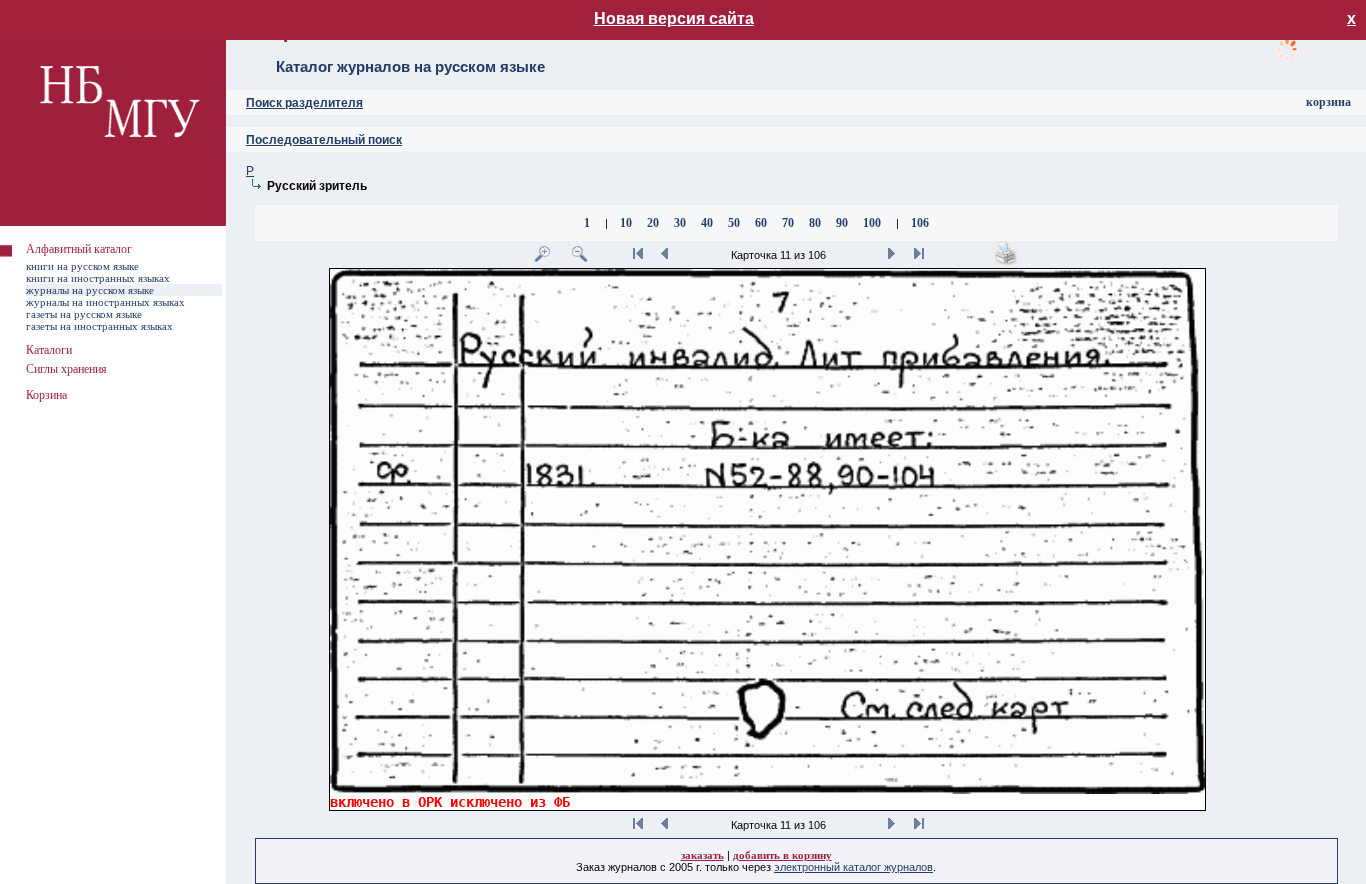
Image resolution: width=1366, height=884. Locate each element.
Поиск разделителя (304, 103)
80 (815, 223)
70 (788, 223)
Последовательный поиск (324, 140)
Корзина (46, 395)
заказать (702, 855)
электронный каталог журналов (853, 867)
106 (920, 223)
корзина (1328, 102)
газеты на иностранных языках (99, 326)
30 (680, 223)
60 (761, 223)
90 (842, 223)
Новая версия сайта (674, 18)
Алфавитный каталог (79, 249)
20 (653, 223)
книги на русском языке (82, 266)
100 (872, 223)
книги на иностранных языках (98, 278)
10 (626, 223)
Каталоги (49, 350)
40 (707, 223)
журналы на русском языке (90, 290)
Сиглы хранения (66, 369)
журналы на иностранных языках (105, 302)
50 (734, 223)
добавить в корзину (782, 855)
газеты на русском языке (84, 314)
